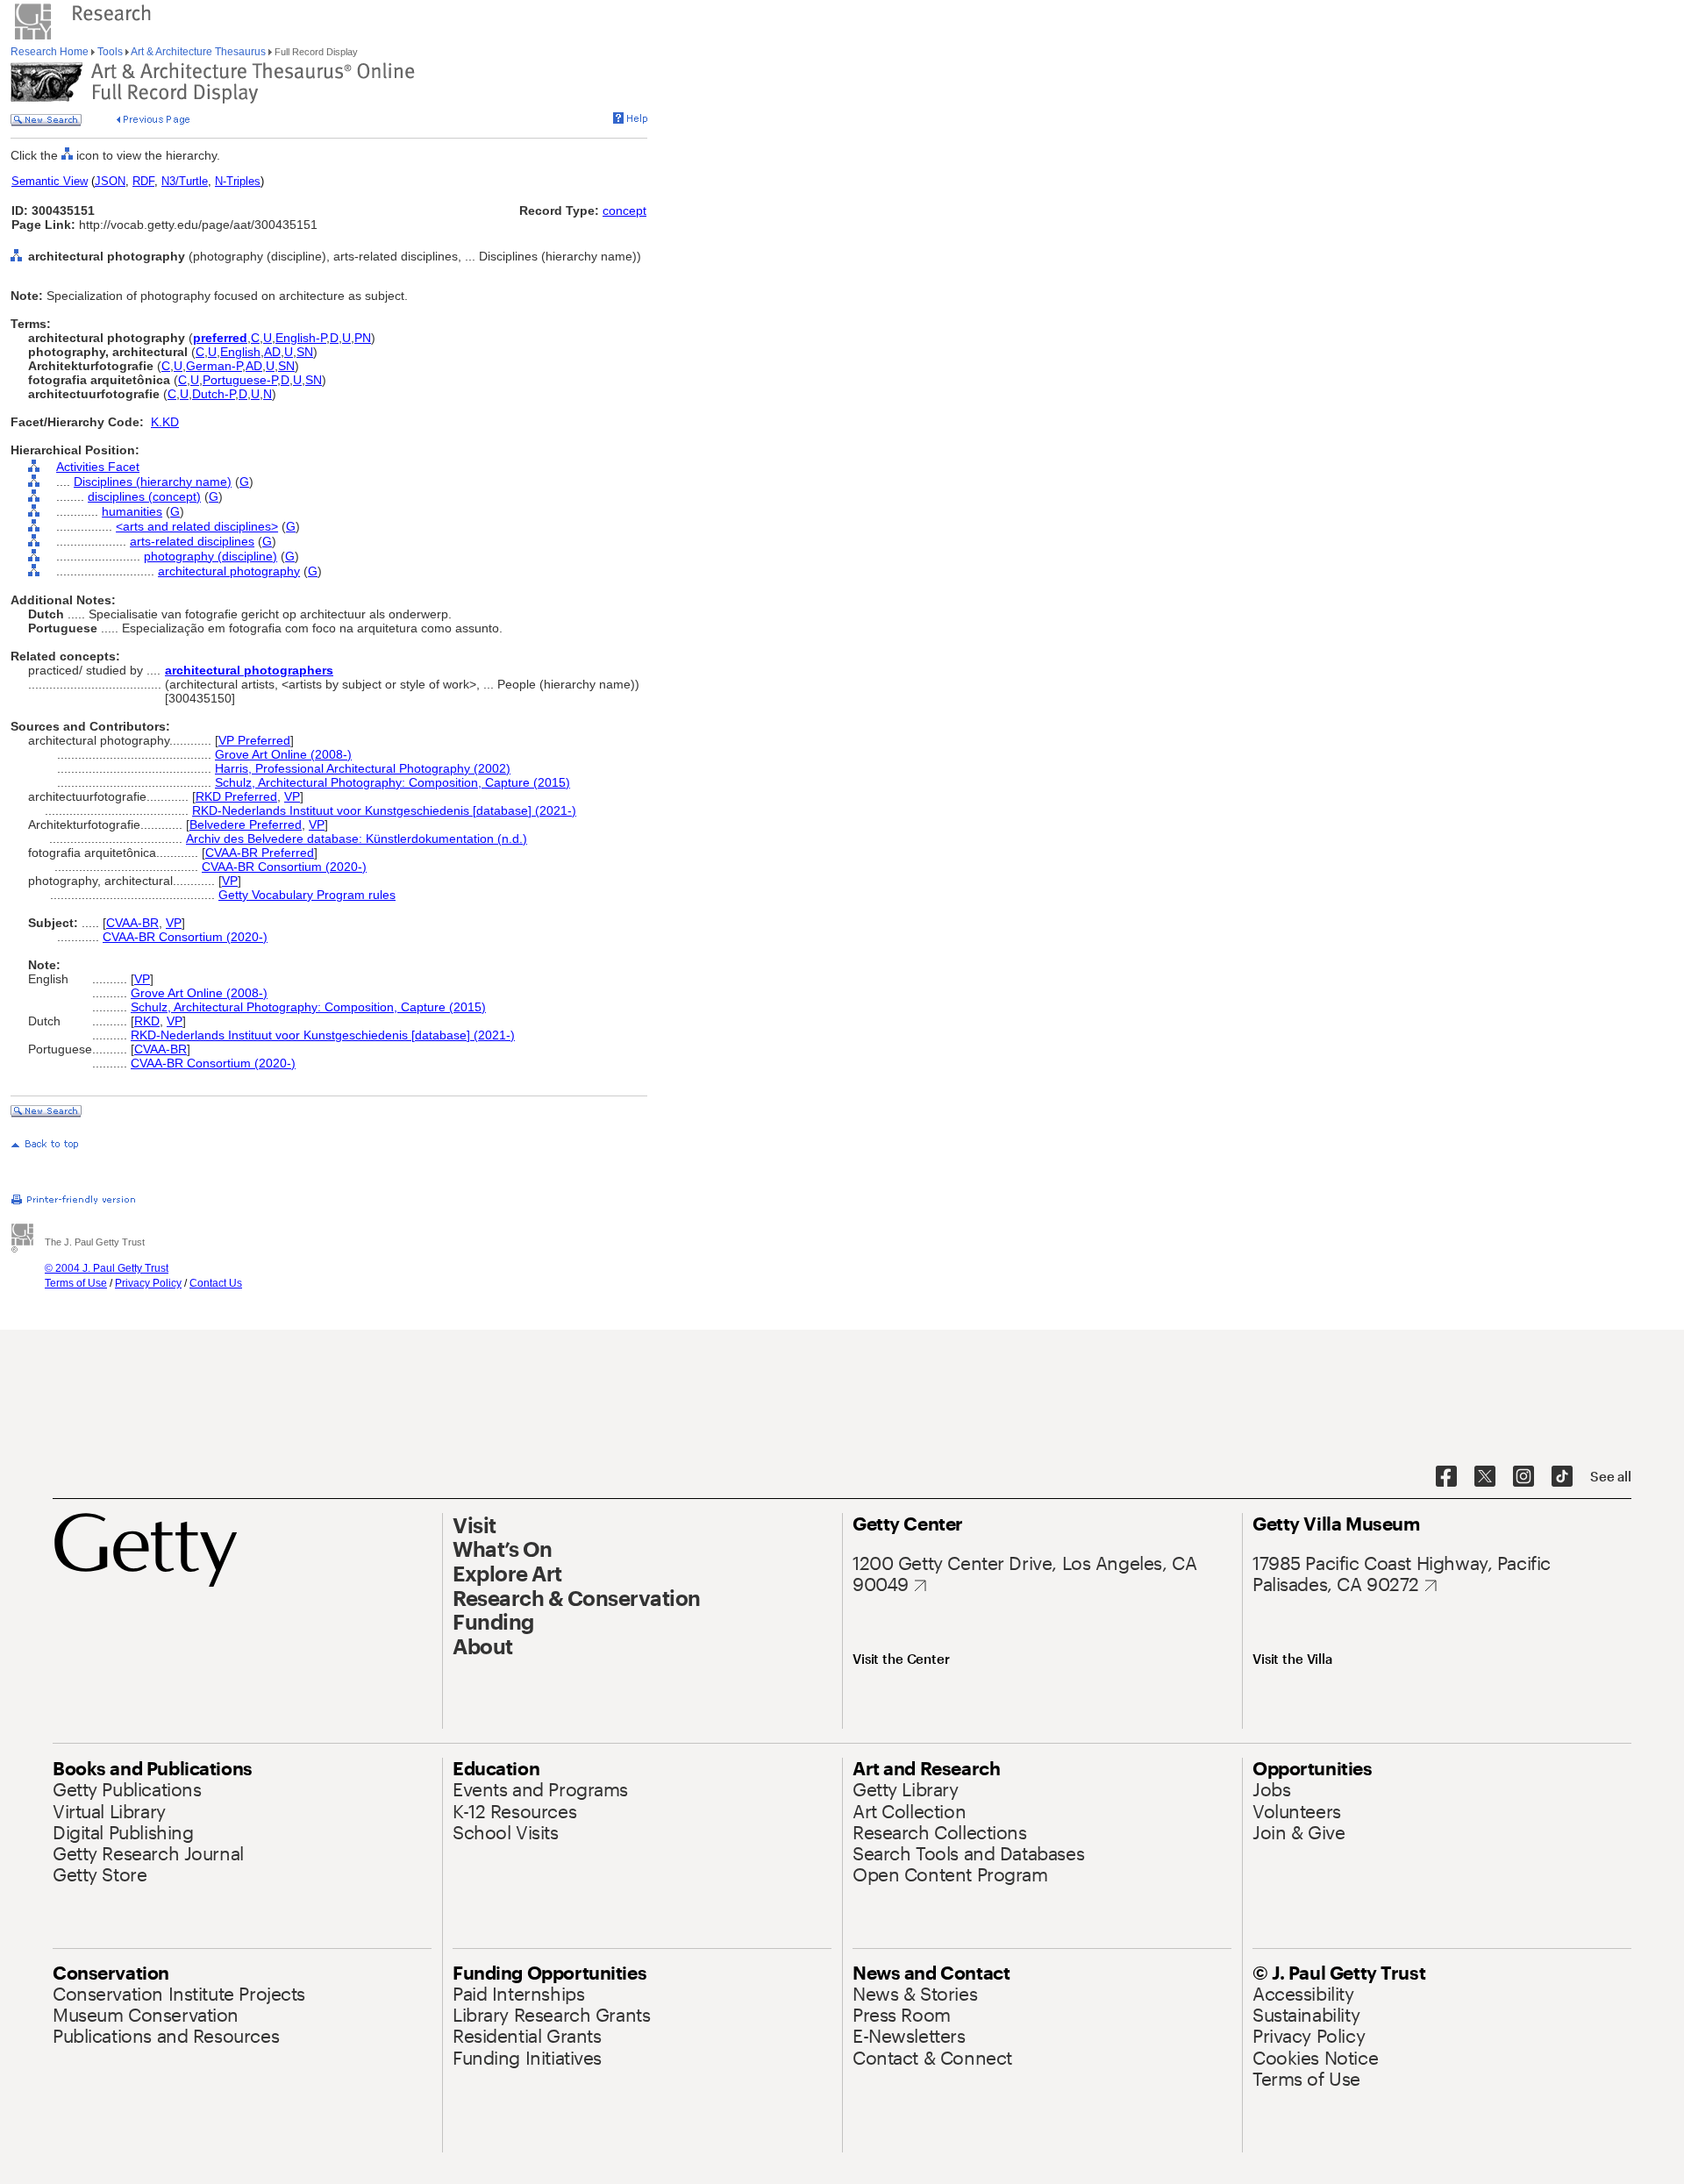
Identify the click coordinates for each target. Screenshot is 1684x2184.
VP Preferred (254, 740)
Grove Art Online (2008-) (283, 754)
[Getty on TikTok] (1562, 1477)
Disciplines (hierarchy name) (153, 482)
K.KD (165, 422)
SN (305, 352)
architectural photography (229, 571)
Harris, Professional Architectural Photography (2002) (363, 768)
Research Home (51, 52)
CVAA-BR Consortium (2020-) (284, 867)
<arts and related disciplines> (197, 526)
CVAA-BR (132, 923)
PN (363, 338)
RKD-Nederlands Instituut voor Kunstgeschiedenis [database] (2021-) (384, 810)
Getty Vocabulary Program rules (307, 895)
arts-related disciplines (192, 541)
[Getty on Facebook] (1446, 1477)
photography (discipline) (210, 556)
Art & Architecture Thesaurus (199, 52)
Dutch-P (214, 394)
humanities (132, 511)
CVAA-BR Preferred (260, 853)
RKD (147, 1021)
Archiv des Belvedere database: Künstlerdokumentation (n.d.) (357, 839)
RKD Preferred (236, 796)
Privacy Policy (148, 1283)
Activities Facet (98, 467)
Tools (110, 52)
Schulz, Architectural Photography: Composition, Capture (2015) (392, 782)
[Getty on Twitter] (1485, 1477)
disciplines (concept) (144, 496)
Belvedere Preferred (246, 824)
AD (272, 352)
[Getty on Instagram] (1523, 1477)
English (240, 352)
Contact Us (216, 1283)
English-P (301, 338)
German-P (214, 366)
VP (292, 796)
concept (624, 211)
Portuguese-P (240, 380)
